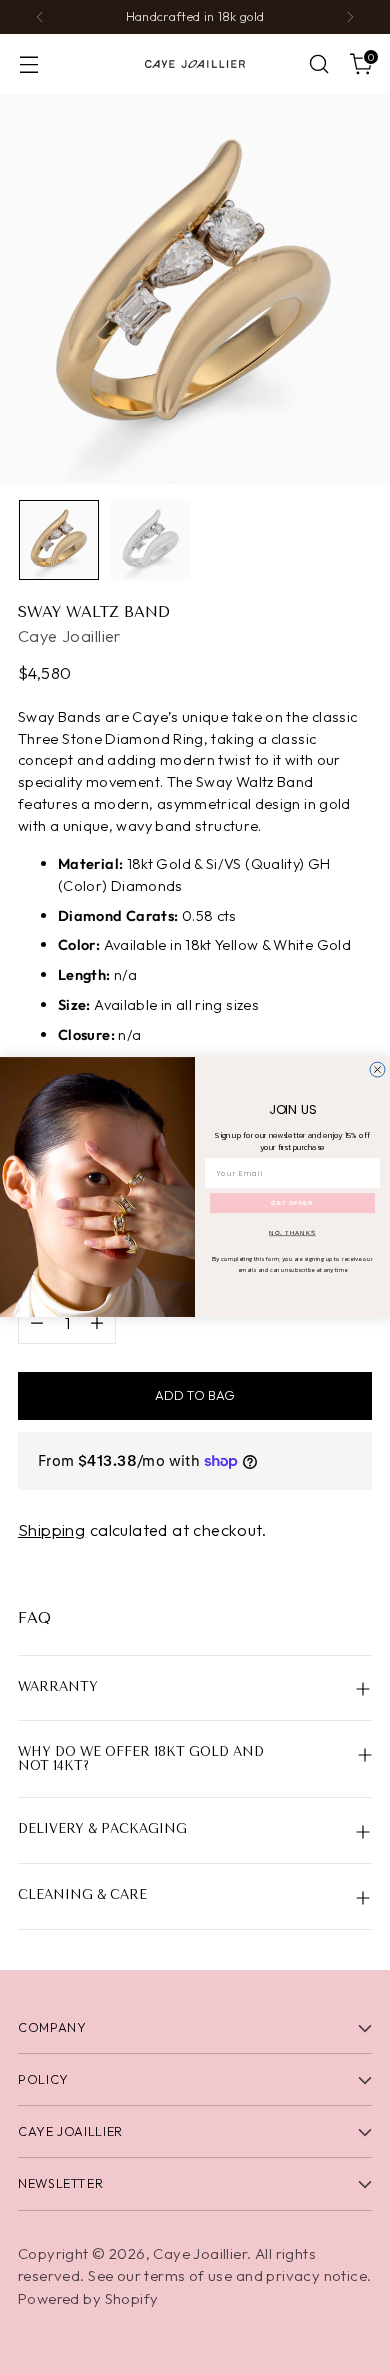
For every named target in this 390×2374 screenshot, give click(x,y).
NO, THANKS (292, 1233)
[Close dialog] (377, 1069)
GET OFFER (292, 1203)
